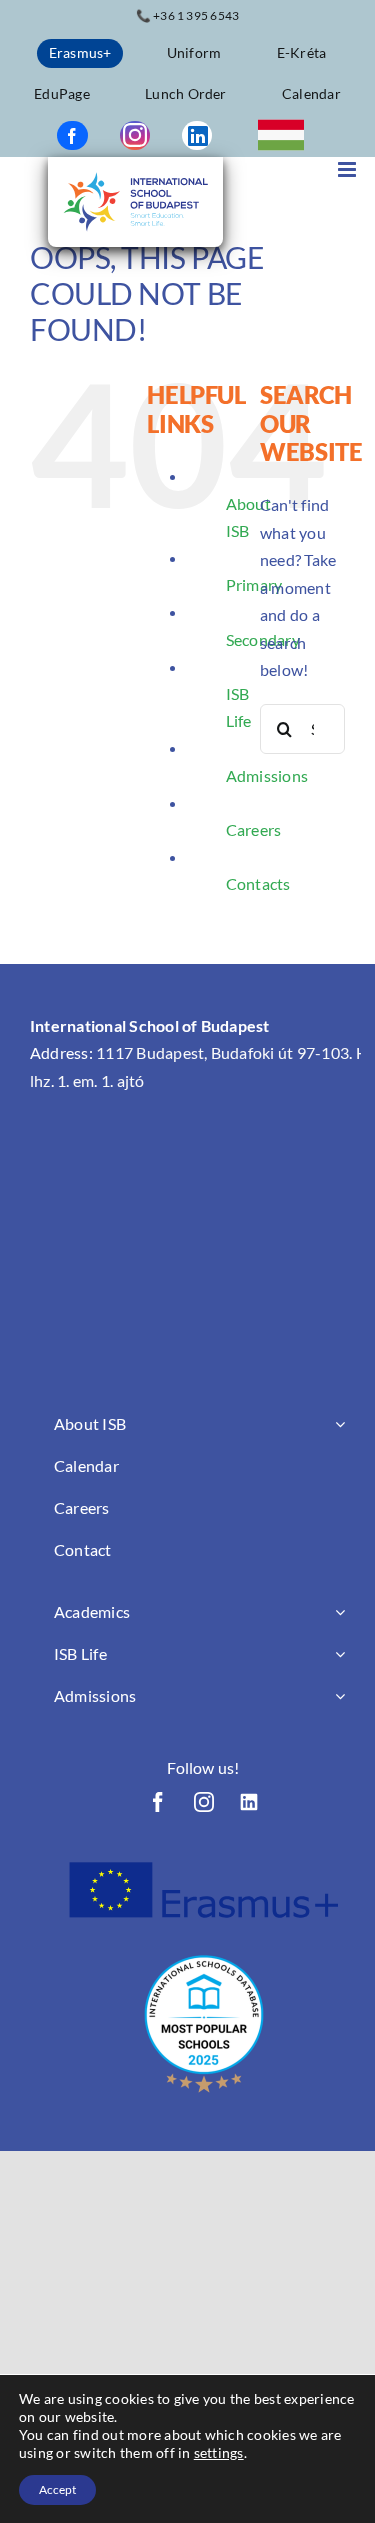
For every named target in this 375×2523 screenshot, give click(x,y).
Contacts (258, 883)
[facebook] (72, 135)
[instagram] (135, 135)
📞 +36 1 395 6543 (188, 15)
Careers (254, 829)
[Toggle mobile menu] (348, 169)
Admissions (267, 775)
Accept (57, 2489)
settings (219, 2452)
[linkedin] (197, 135)
